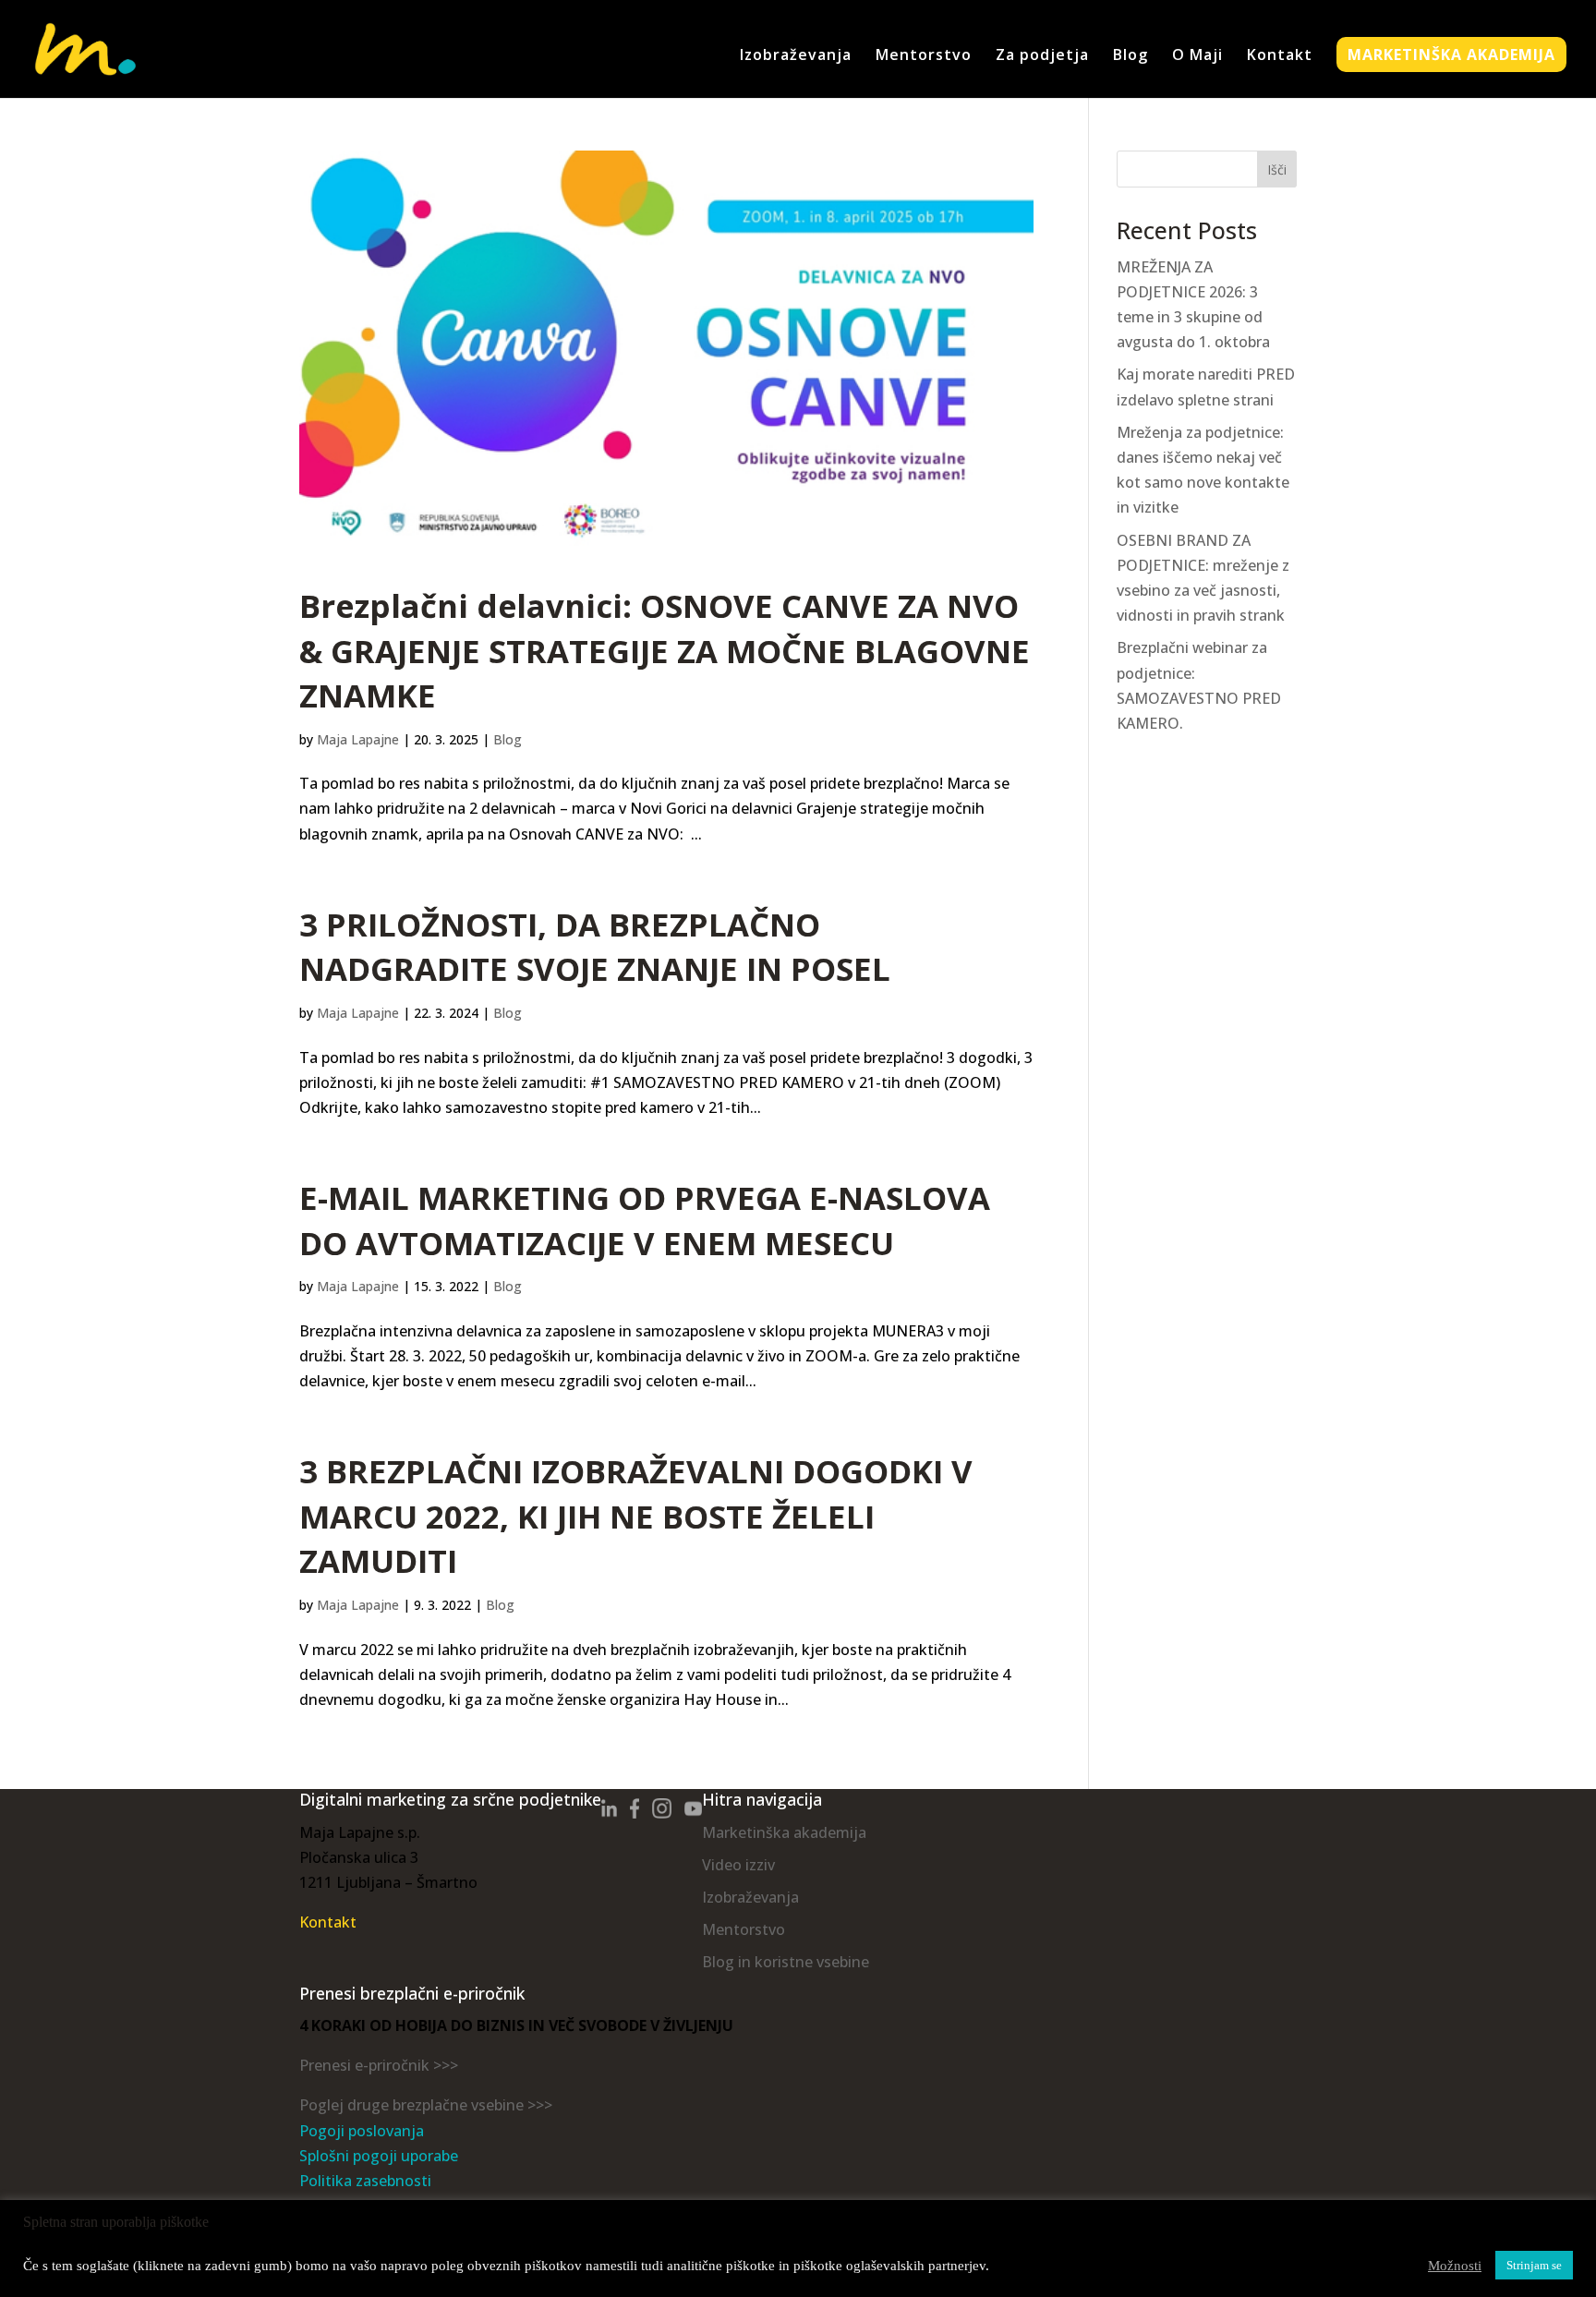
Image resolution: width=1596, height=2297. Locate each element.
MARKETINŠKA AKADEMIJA (1451, 54)
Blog (1130, 56)
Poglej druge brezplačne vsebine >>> (426, 2105)
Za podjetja (1042, 56)
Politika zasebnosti (365, 2181)
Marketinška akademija (784, 1832)
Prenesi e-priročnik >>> (379, 2065)
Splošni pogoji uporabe (379, 2156)
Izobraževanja (796, 56)
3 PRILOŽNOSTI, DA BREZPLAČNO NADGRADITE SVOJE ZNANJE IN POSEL (595, 947)
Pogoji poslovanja (362, 2131)
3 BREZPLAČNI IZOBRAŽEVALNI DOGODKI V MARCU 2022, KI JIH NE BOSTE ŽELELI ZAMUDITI (636, 1516)
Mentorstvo (924, 56)
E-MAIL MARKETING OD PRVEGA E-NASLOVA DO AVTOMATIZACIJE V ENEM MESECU (645, 1220)
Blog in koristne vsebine (786, 1962)
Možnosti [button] (1455, 2266)
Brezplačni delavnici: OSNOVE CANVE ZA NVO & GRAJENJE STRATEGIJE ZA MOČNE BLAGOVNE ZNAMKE (665, 650)
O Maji (1197, 56)
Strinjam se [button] (1534, 2265)
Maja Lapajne (358, 739)
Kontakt (1280, 56)
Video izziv (738, 1865)
